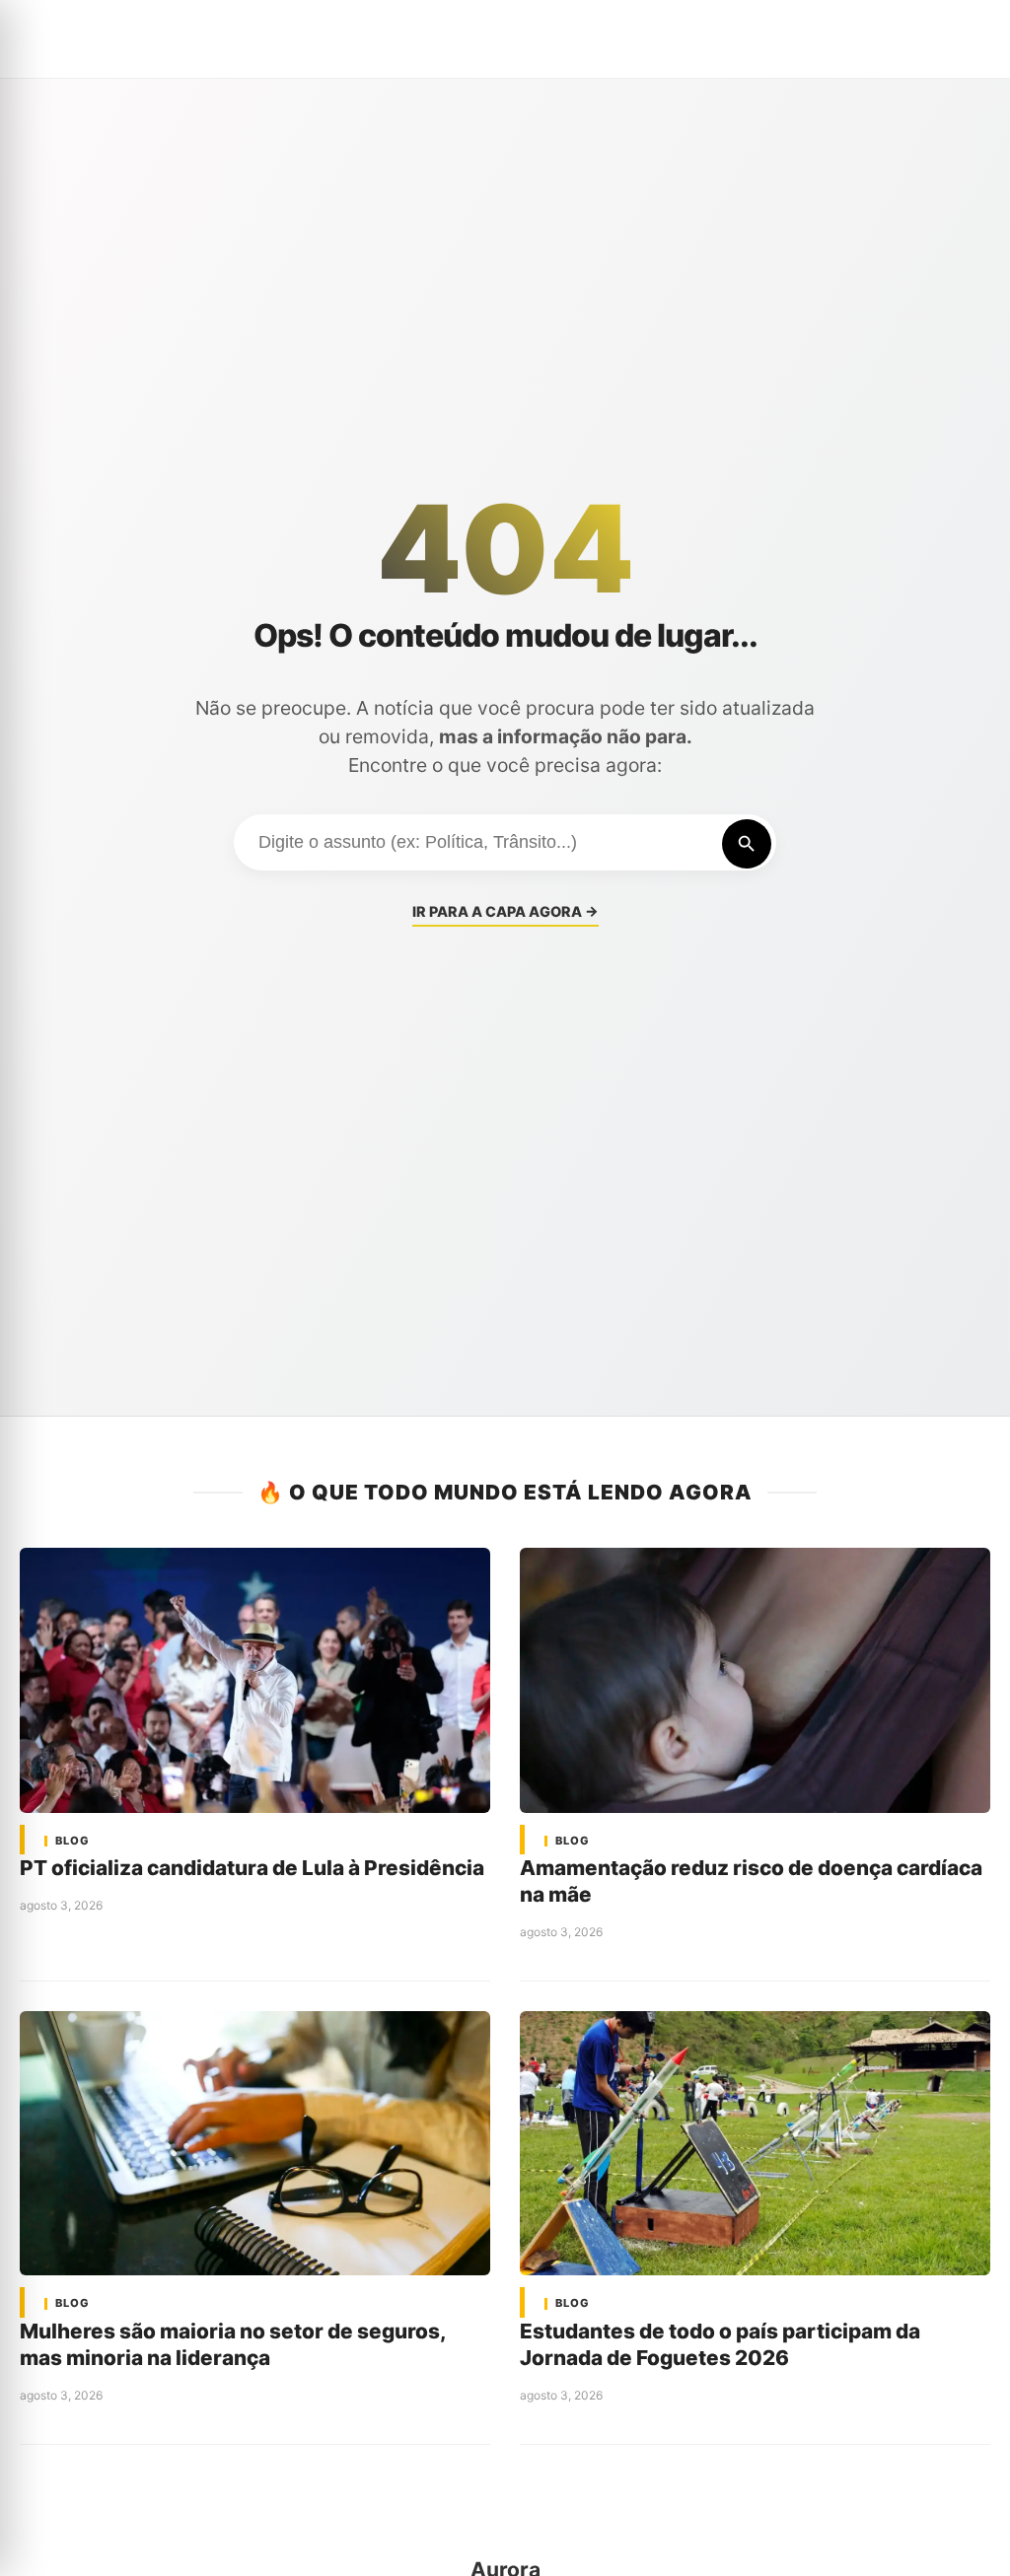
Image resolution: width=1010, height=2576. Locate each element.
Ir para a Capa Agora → (505, 911)
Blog (72, 1841)
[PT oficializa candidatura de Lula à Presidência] (255, 1680)
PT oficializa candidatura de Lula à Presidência (252, 1868)
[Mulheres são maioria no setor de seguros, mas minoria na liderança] (255, 2143)
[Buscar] (747, 844)
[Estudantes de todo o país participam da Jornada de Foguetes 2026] (755, 2143)
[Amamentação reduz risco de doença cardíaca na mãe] (755, 1680)
